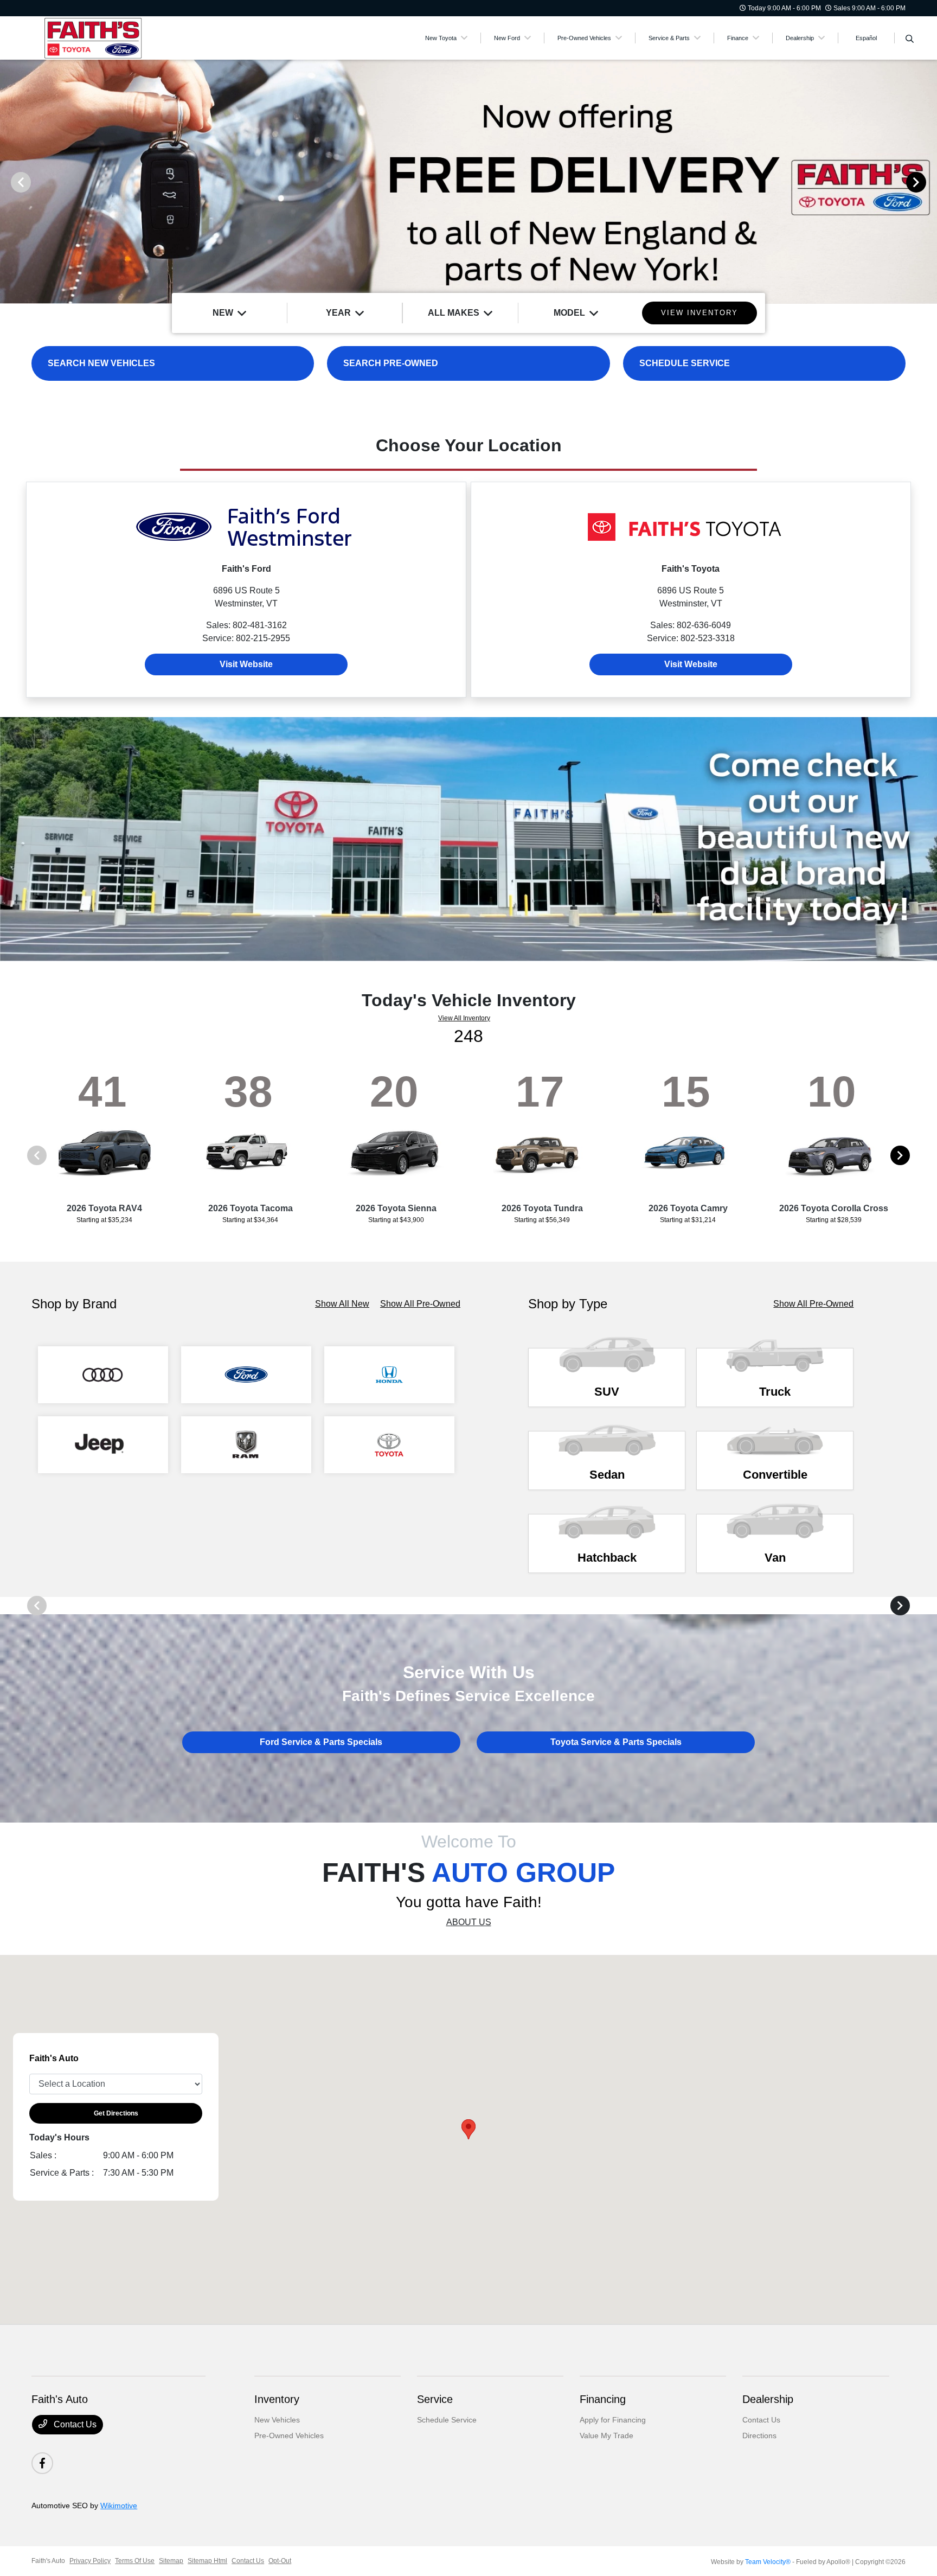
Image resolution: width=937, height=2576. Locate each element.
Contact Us (74, 2424)
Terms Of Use (135, 2561)
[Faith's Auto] (125, 37)
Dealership (768, 2399)
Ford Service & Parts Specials (321, 1742)
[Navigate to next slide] (929, 182)
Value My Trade (607, 2436)
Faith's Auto (48, 2561)
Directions (759, 2436)
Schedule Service (447, 2420)
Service (435, 2399)
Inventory (277, 2399)
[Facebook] (42, 2463)
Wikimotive (119, 2505)
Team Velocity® (768, 2562)
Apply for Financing (613, 2420)
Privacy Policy (90, 2561)
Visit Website (246, 664)
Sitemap (171, 2561)
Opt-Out (280, 2561)
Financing (603, 2399)
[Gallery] (468, 182)
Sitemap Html (207, 2561)
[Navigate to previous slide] (8, 182)
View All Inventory (464, 1018)
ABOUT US (469, 1922)
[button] (468, 2129)
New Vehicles (277, 2420)
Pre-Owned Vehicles (289, 2436)
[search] (910, 40)
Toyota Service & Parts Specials (616, 1742)
